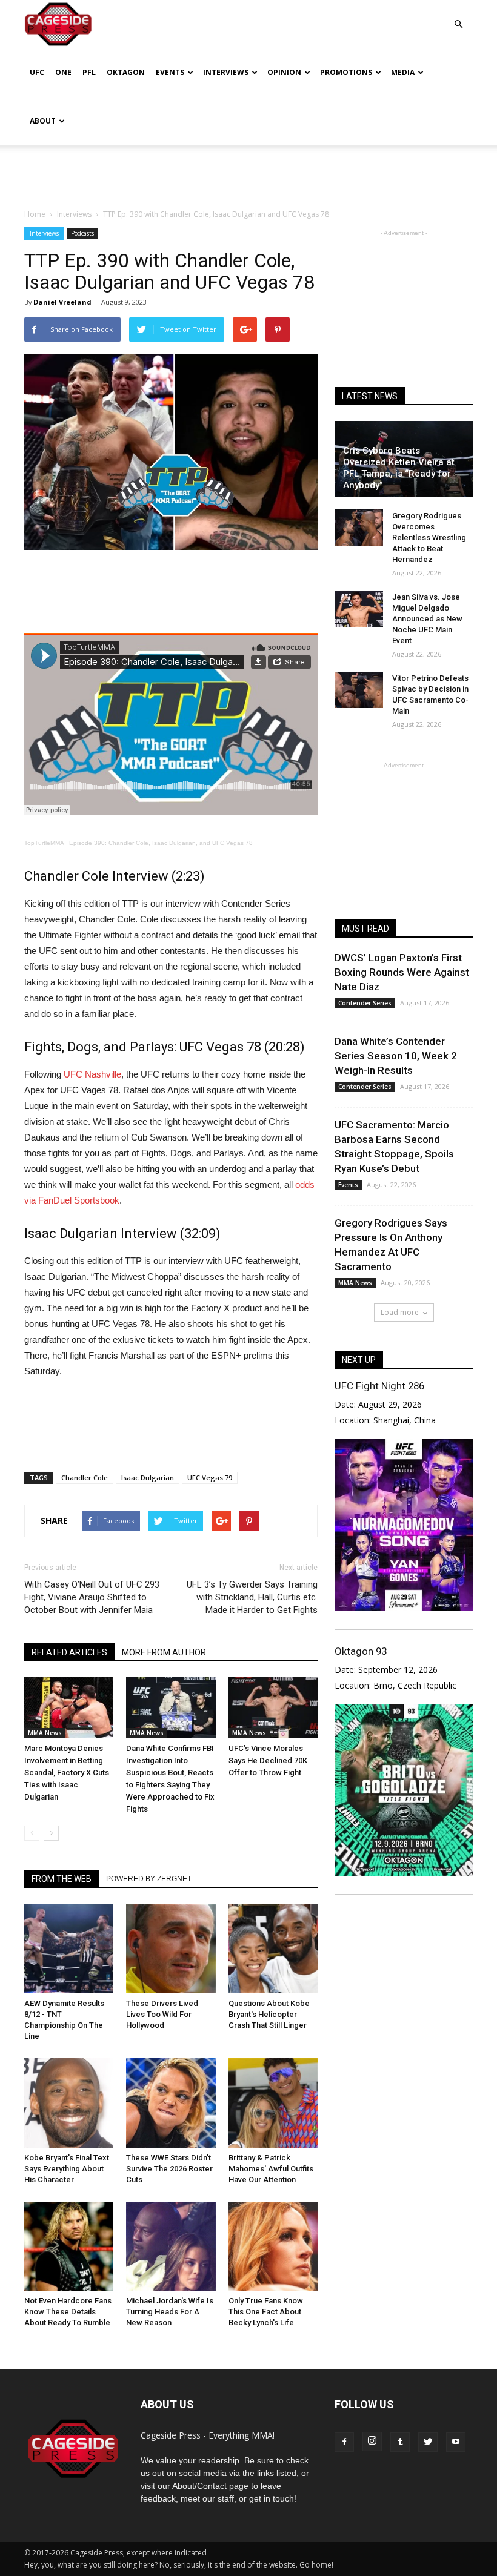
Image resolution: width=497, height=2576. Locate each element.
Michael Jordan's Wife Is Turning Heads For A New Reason (170, 2312)
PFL (89, 72)
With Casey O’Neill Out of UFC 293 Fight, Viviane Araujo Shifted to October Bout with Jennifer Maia (92, 1597)
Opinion (284, 72)
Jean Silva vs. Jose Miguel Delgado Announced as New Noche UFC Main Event (427, 619)
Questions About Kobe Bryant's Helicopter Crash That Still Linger (269, 2014)
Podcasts (82, 233)
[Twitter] (428, 2442)
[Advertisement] (248, 172)
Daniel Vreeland (62, 302)
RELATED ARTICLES (69, 1652)
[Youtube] (456, 2442)
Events (170, 72)
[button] (458, 15)
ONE (63, 72)
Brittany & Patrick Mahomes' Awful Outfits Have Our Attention (271, 2169)
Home (35, 214)
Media (403, 72)
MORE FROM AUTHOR (164, 1652)
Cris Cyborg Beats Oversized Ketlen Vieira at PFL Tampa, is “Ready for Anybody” (399, 468)
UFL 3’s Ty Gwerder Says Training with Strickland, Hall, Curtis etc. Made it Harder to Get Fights (252, 1597)
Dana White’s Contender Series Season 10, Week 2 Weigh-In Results (396, 1056)
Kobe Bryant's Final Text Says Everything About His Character (67, 2169)
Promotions (346, 72)
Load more (400, 1312)
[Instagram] (372, 2442)
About (43, 121)
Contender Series (365, 1003)
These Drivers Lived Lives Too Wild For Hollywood (162, 2014)
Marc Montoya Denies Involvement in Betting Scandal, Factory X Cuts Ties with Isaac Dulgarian (67, 1773)
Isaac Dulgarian (148, 1478)
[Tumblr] (400, 2442)
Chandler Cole (85, 1478)
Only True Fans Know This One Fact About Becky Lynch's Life (266, 2312)
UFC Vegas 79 (210, 1478)
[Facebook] (344, 2442)
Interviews (226, 72)
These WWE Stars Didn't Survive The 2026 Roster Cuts (169, 2169)
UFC (37, 72)
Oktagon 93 (361, 1651)
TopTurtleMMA (44, 843)
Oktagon (126, 72)
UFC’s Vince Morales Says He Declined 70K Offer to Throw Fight (268, 1760)
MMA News (45, 1733)
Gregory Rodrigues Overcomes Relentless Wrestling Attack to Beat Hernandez (429, 538)
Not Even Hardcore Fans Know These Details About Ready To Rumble (68, 2312)
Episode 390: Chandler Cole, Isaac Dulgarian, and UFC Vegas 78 (161, 843)
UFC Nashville (92, 1074)
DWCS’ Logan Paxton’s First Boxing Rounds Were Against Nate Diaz (402, 972)
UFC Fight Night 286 (379, 1386)
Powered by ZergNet (149, 1879)
